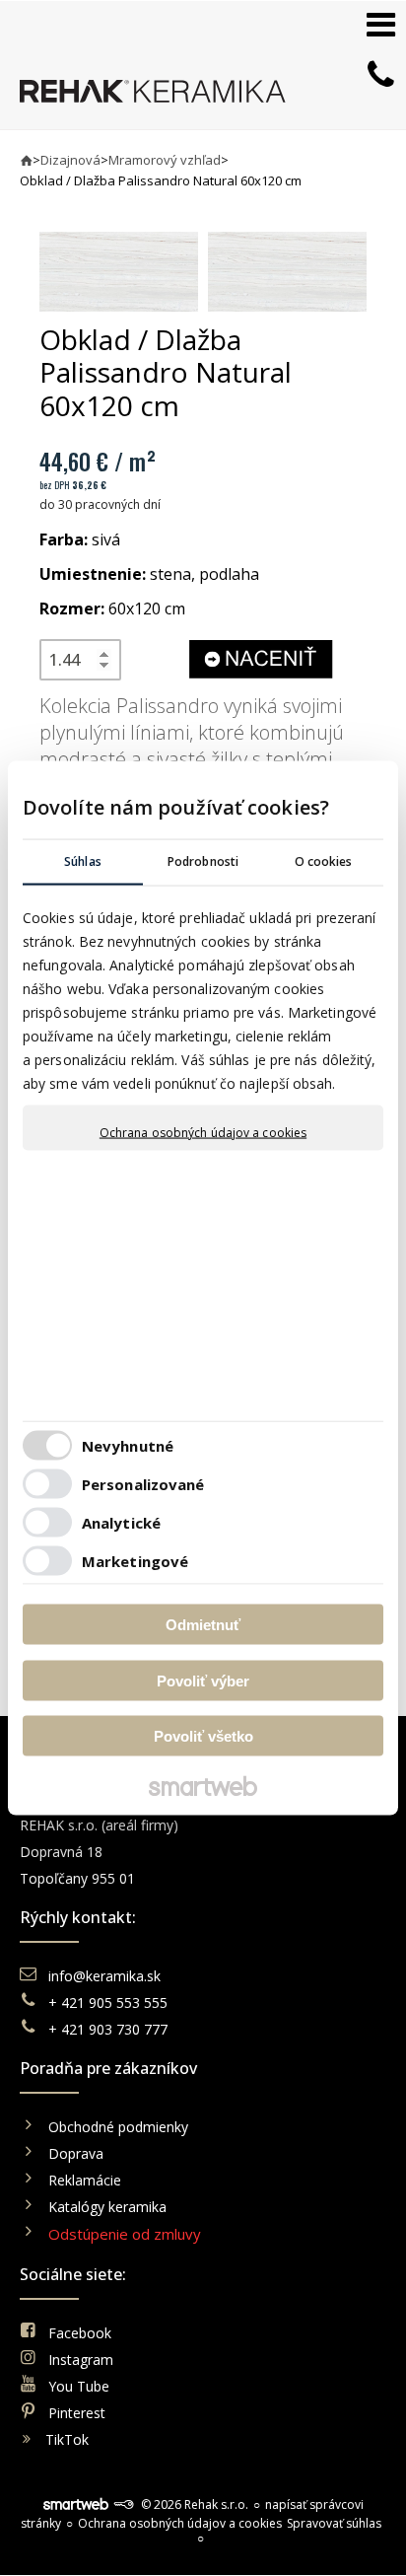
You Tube (79, 2386)
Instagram (81, 2360)
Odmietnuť (203, 1625)
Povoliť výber (203, 1680)
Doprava (76, 2153)
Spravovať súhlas (334, 2523)
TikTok (67, 2439)
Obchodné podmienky (118, 2127)
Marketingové (135, 1560)
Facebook (80, 2333)
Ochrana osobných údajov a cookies (203, 1133)
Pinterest (77, 2413)
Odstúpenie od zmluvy (125, 2234)
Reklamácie (87, 2180)
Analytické (121, 1522)
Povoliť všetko (203, 1736)
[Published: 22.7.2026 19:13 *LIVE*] (123, 2504)
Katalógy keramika (107, 2207)
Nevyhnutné (128, 1445)
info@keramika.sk (104, 1976)
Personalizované (143, 1483)
